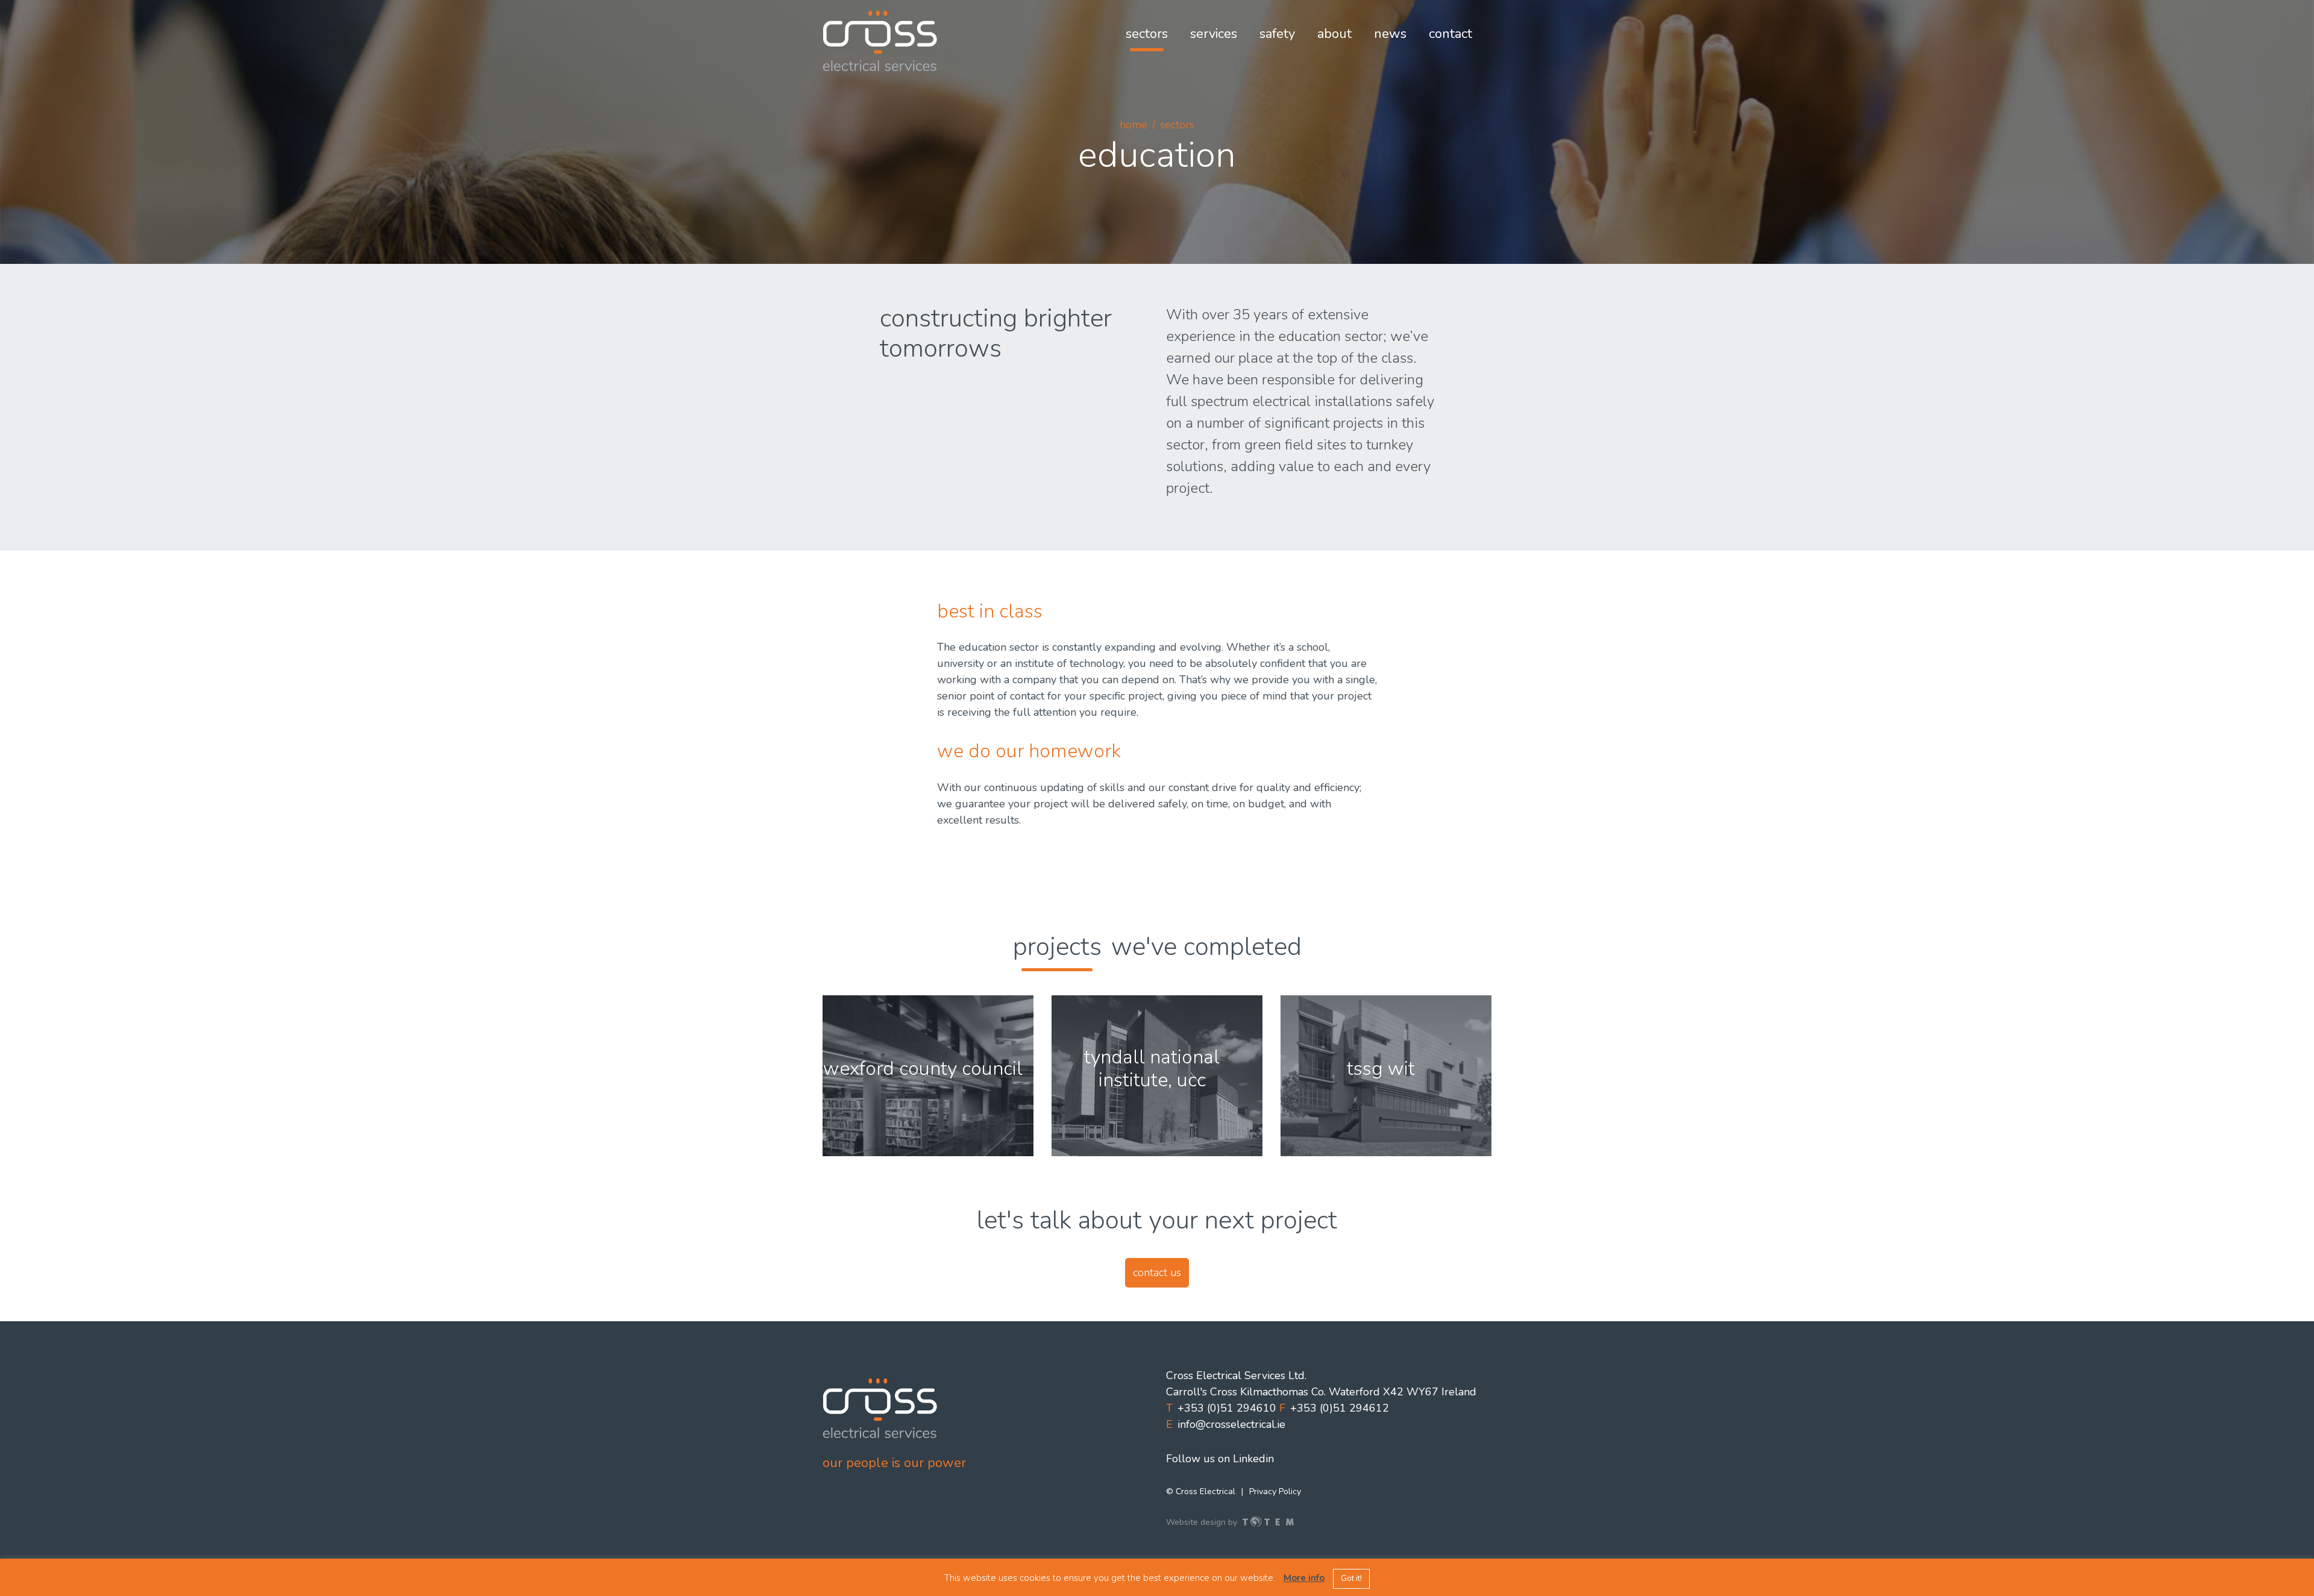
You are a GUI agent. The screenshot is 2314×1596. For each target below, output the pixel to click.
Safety (1277, 34)
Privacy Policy (1275, 1491)
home (1133, 125)
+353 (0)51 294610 (1227, 1408)
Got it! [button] (1351, 1579)
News (1390, 34)
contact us (1157, 1272)
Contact (1450, 34)
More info (1304, 1578)
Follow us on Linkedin (1220, 1459)
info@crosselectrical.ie (1231, 1424)
